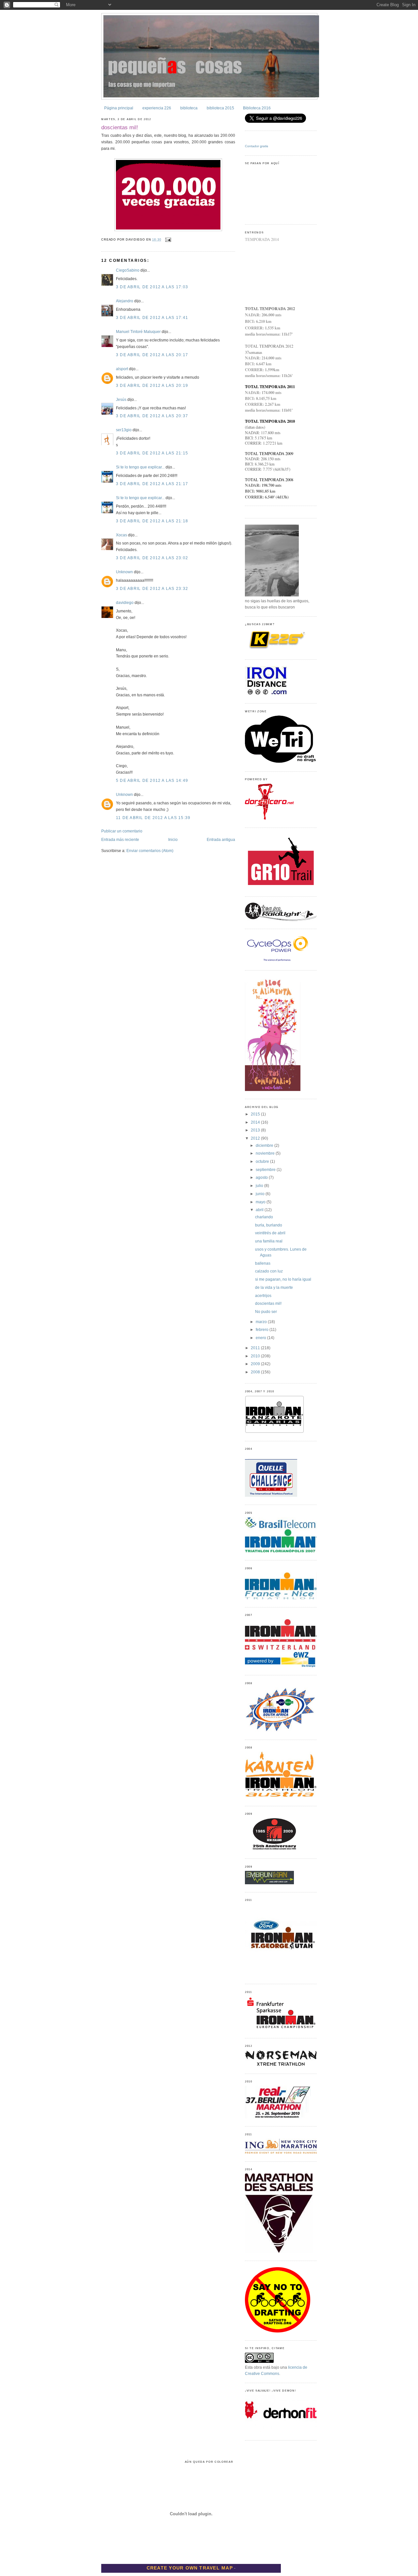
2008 (256, 1372)
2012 (256, 1138)
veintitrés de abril (270, 1233)
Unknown (124, 572)
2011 (256, 1348)
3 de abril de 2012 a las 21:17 (152, 484)
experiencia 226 (157, 108)
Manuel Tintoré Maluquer (138, 332)
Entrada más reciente (120, 840)
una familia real (269, 1241)
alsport (122, 369)
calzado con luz (269, 1271)
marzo (262, 1322)
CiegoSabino (128, 270)
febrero (263, 1330)
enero (261, 1338)
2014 (256, 1122)
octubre (263, 1162)
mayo (261, 1202)
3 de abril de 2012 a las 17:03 (152, 287)
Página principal (119, 108)
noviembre (266, 1153)
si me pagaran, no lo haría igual (283, 1279)
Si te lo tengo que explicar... (140, 467)
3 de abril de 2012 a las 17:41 (152, 318)
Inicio (173, 840)
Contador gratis (257, 146)
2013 (256, 1130)
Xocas (121, 535)
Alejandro (125, 301)
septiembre (266, 1170)
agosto (262, 1177)
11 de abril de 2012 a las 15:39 (153, 818)
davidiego (125, 603)
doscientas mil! (120, 127)
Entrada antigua (221, 840)
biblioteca (189, 108)
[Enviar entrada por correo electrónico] (168, 240)
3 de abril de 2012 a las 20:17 (152, 355)
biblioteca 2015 (220, 108)
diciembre (265, 1146)
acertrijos (263, 1296)
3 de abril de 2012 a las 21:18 (152, 521)
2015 (256, 1114)
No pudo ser (266, 1312)
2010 (256, 1356)
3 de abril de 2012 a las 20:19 (152, 386)
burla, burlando (269, 1225)
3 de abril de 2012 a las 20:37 (152, 416)
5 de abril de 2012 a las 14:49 (152, 781)
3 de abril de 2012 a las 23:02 (152, 558)
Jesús (121, 400)
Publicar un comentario (122, 831)
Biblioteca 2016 (257, 108)
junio (261, 1194)
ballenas (263, 1263)
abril (260, 1210)
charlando (264, 1217)
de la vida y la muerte (274, 1288)
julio (260, 1186)
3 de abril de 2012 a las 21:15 (152, 453)
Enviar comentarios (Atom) (150, 851)
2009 (256, 1364)
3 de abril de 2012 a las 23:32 (152, 589)
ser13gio (124, 430)
